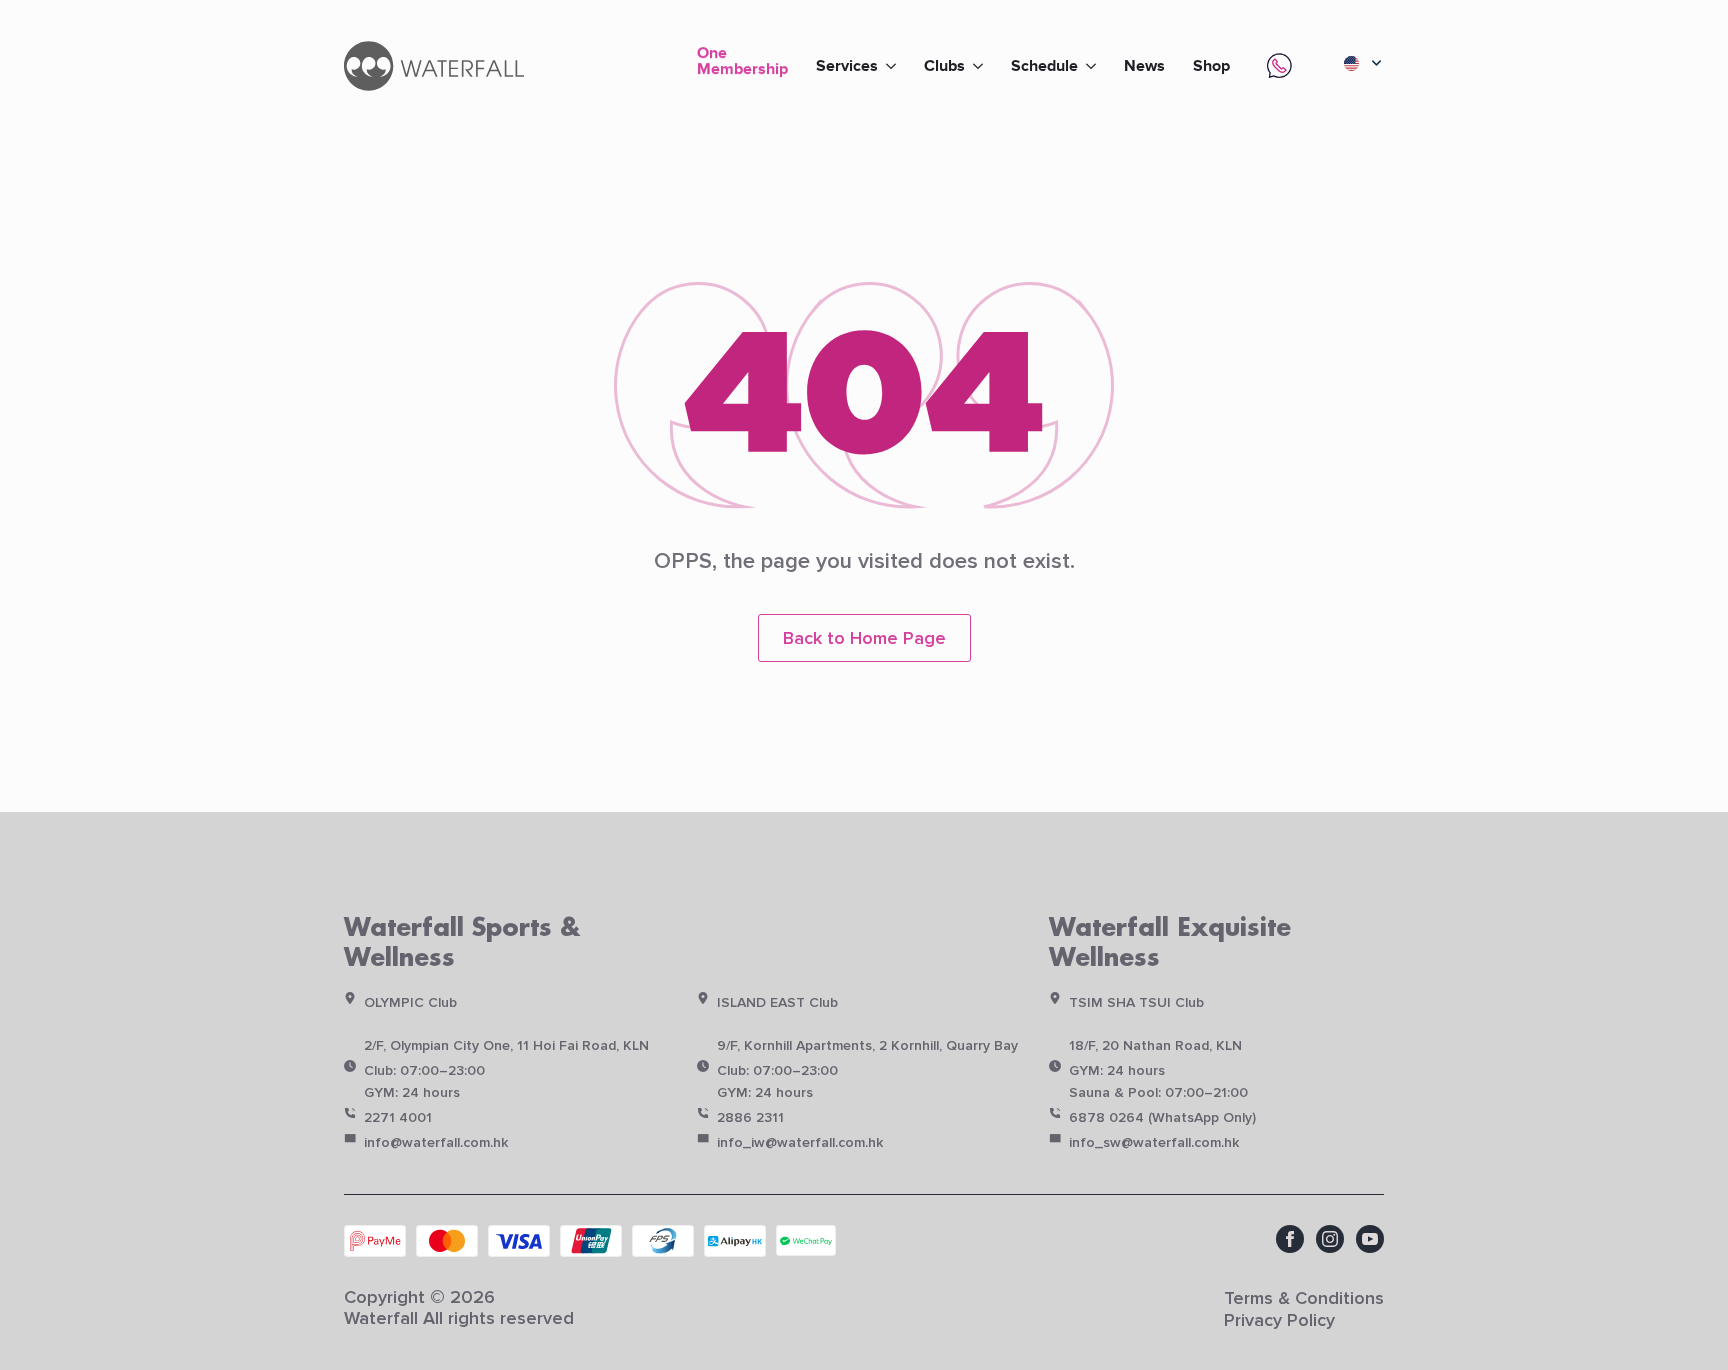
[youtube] (1370, 1239)
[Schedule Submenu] (1094, 66)
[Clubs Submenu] (981, 66)
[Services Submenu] (894, 66)
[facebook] (1290, 1239)
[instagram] (1330, 1239)
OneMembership (742, 63)
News (1144, 66)
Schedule (1044, 66)
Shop (1211, 66)
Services (847, 66)
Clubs (944, 66)
